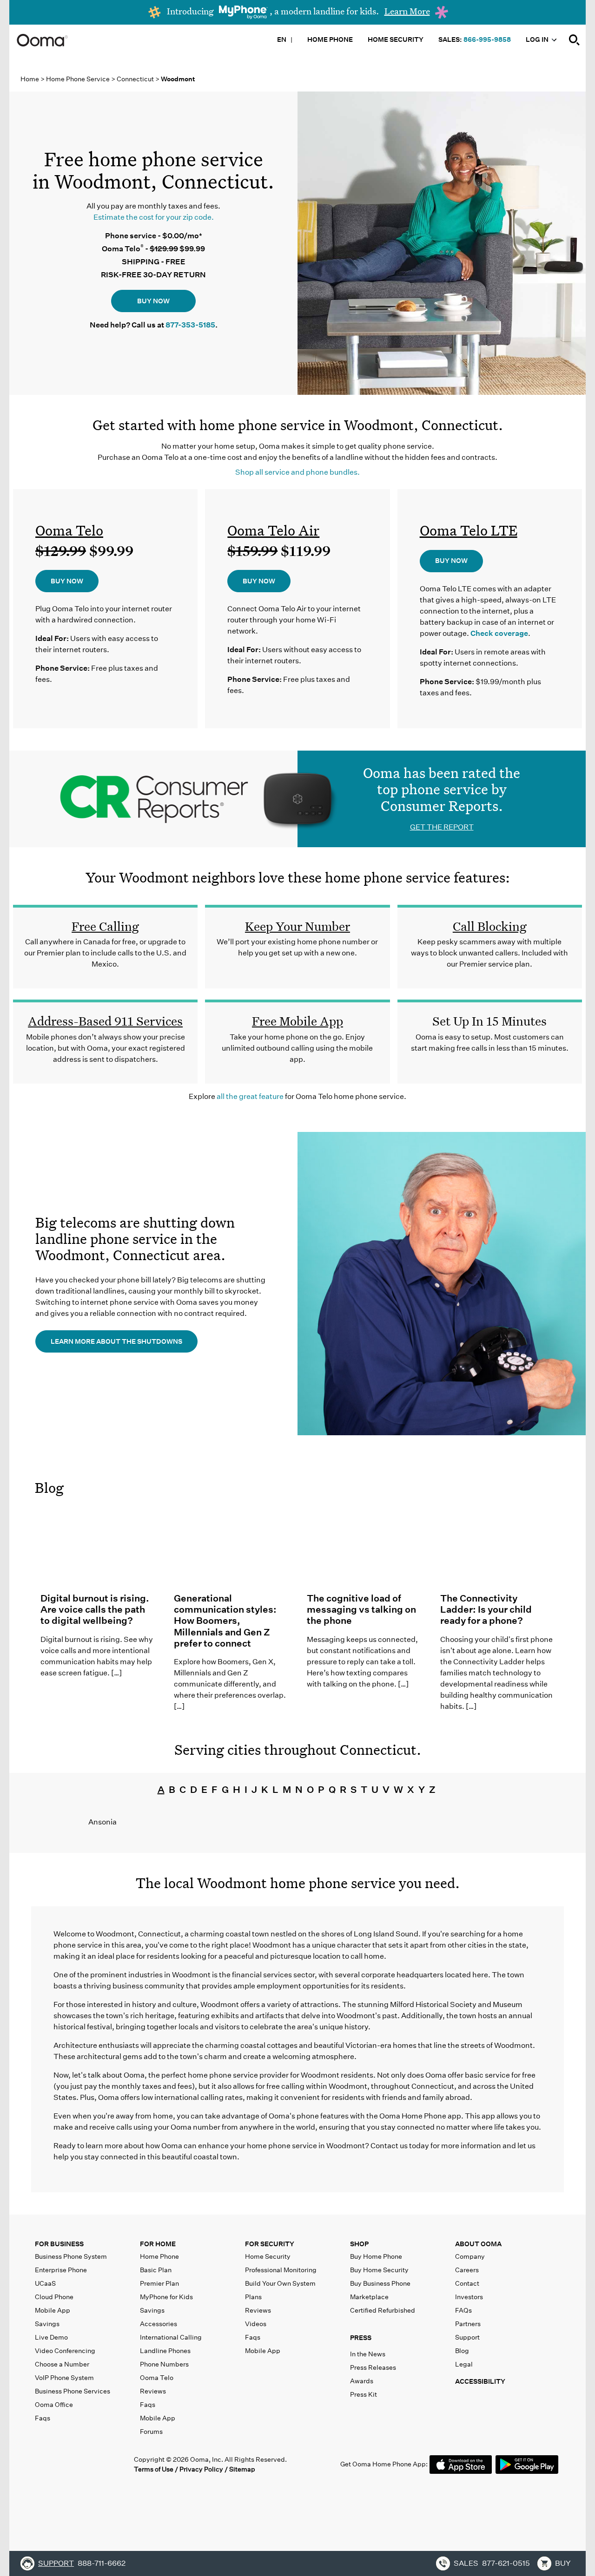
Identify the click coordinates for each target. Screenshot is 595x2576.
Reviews (153, 2391)
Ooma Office (54, 2405)
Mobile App (53, 2310)
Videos (256, 2324)
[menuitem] (575, 39)
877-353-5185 (190, 325)
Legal (464, 2364)
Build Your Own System (280, 2283)
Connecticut (136, 79)
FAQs (463, 2310)
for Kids (166, 2297)
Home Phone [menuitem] (330, 39)
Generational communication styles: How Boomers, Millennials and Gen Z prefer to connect (225, 1621)
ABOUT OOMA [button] (478, 2244)
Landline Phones (165, 2351)
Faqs (43, 2418)
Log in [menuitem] (538, 39)
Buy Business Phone (380, 2283)
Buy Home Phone (376, 2256)
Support (467, 2337)
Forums (151, 2432)
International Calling (171, 2337)
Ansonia (102, 1822)
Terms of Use (154, 2469)
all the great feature (250, 1096)
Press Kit (364, 2394)
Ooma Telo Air (273, 530)
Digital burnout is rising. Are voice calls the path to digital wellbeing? (95, 1609)
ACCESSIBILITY (480, 2381)
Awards (362, 2381)
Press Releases (373, 2367)
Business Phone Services (73, 2391)
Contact (467, 2283)
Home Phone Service (79, 79)
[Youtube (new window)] (100, 2464)
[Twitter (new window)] (62, 2464)
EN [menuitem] (282, 39)
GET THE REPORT (442, 827)
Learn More (407, 11)
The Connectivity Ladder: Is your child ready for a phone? (486, 1609)
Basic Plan (156, 2270)
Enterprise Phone (61, 2270)
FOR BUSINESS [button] (59, 2244)
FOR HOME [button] (158, 2244)
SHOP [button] (359, 2244)
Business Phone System (71, 2256)
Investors (469, 2297)
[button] (401, 2340)
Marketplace (369, 2297)
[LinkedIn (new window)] (81, 2464)
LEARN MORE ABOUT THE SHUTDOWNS (116, 1341)
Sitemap (242, 2469)
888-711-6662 (102, 2563)
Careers (467, 2270)
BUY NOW (153, 301)
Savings (47, 2324)
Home (30, 79)
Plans (253, 2297)
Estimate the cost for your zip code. (154, 217)
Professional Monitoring (281, 2270)
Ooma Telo (69, 530)
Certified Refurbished (383, 2310)
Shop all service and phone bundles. (297, 472)
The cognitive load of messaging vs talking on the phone (361, 1609)
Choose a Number (62, 2364)
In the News (368, 2354)
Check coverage (499, 633)
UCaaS (45, 2283)
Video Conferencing (65, 2351)
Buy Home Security (379, 2270)
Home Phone (159, 2256)
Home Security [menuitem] (396, 39)
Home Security (268, 2256)
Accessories (159, 2324)
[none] (575, 40)
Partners (468, 2324)
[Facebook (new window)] (43, 2464)
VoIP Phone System (64, 2378)
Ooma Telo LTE (469, 530)
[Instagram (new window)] (119, 2464)
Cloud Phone (54, 2297)
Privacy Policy (201, 2469)
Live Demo (51, 2337)
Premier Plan (159, 2283)
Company (470, 2256)
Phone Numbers (164, 2364)
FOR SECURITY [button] (270, 2244)
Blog (49, 1488)
